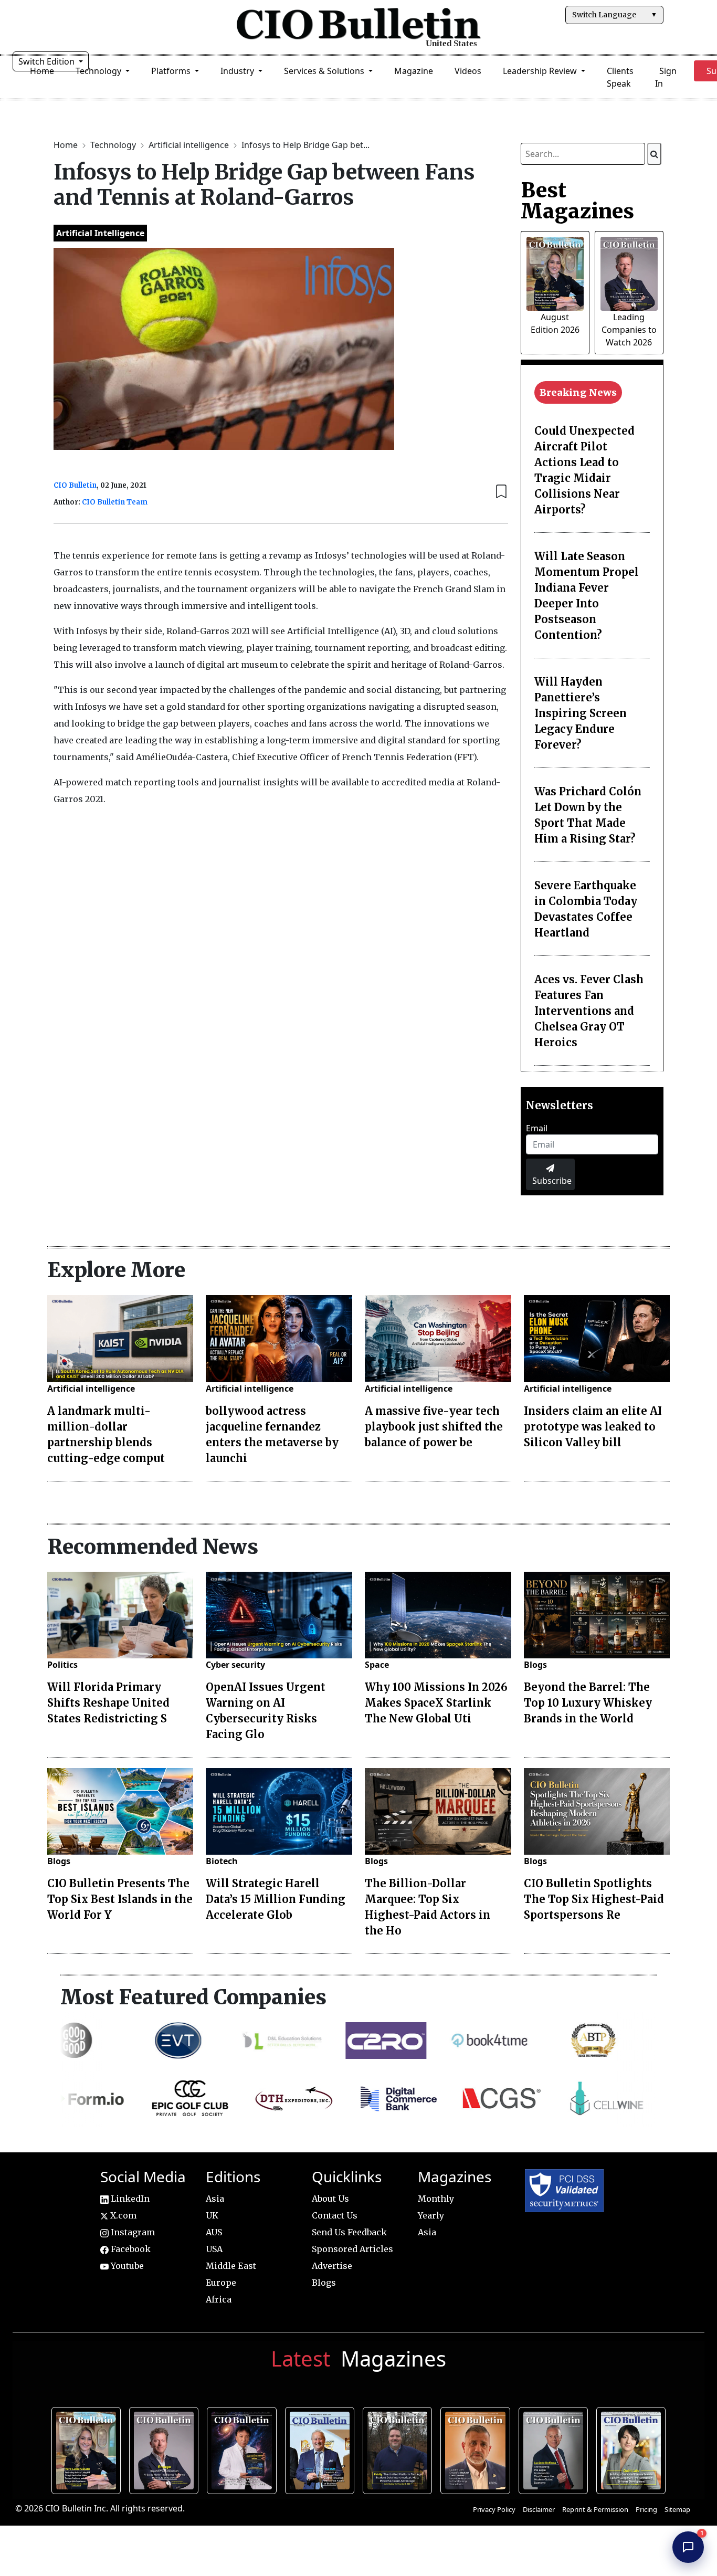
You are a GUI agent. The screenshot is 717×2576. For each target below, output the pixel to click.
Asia (215, 2199)
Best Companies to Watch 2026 (322, 2449)
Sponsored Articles (352, 2249)
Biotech (222, 1861)
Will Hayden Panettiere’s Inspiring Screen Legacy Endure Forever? (581, 713)
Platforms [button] (172, 71)
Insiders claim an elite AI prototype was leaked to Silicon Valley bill (593, 1427)
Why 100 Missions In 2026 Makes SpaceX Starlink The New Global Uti (436, 1703)
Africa (219, 2299)
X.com (122, 2215)
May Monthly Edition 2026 (477, 2449)
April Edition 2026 (633, 2449)
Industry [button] (238, 71)
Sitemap (677, 2509)
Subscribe (552, 1181)
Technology (114, 145)
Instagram (132, 2232)
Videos (468, 71)
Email (537, 1128)
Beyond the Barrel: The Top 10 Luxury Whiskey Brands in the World (588, 1703)
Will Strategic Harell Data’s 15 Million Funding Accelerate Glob (276, 1899)
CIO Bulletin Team (115, 502)
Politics (62, 1665)
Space (377, 1665)
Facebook (130, 2249)
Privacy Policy (494, 2509)
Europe (221, 2283)
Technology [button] (99, 71)
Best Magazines (577, 201)
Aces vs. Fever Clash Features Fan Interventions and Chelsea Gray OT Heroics (589, 1011)
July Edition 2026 (244, 2449)
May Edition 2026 (556, 2449)
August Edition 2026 (89, 2449)
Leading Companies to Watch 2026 (629, 330)
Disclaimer (539, 2509)
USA (214, 2249)
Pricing (646, 2509)
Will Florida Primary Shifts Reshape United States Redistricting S (108, 1703)
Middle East (231, 2266)
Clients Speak (620, 77)
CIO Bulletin (75, 485)
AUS (214, 2232)
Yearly (431, 2215)
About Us (330, 2199)
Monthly (436, 2199)
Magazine (414, 71)
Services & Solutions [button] (325, 71)
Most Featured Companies (193, 1997)
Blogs (535, 1665)
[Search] (654, 154)
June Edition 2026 (400, 2449)
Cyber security (235, 1665)
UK (212, 2215)
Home (67, 145)
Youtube (126, 2266)
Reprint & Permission (595, 2509)
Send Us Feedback (349, 2232)
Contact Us (335, 2215)
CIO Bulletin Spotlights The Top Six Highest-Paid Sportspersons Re (594, 1899)
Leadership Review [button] (541, 71)
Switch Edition (48, 61)
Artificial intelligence (190, 145)
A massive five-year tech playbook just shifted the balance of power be (434, 1427)
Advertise (332, 2266)
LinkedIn (129, 2199)
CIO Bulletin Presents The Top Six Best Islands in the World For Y (120, 1899)
